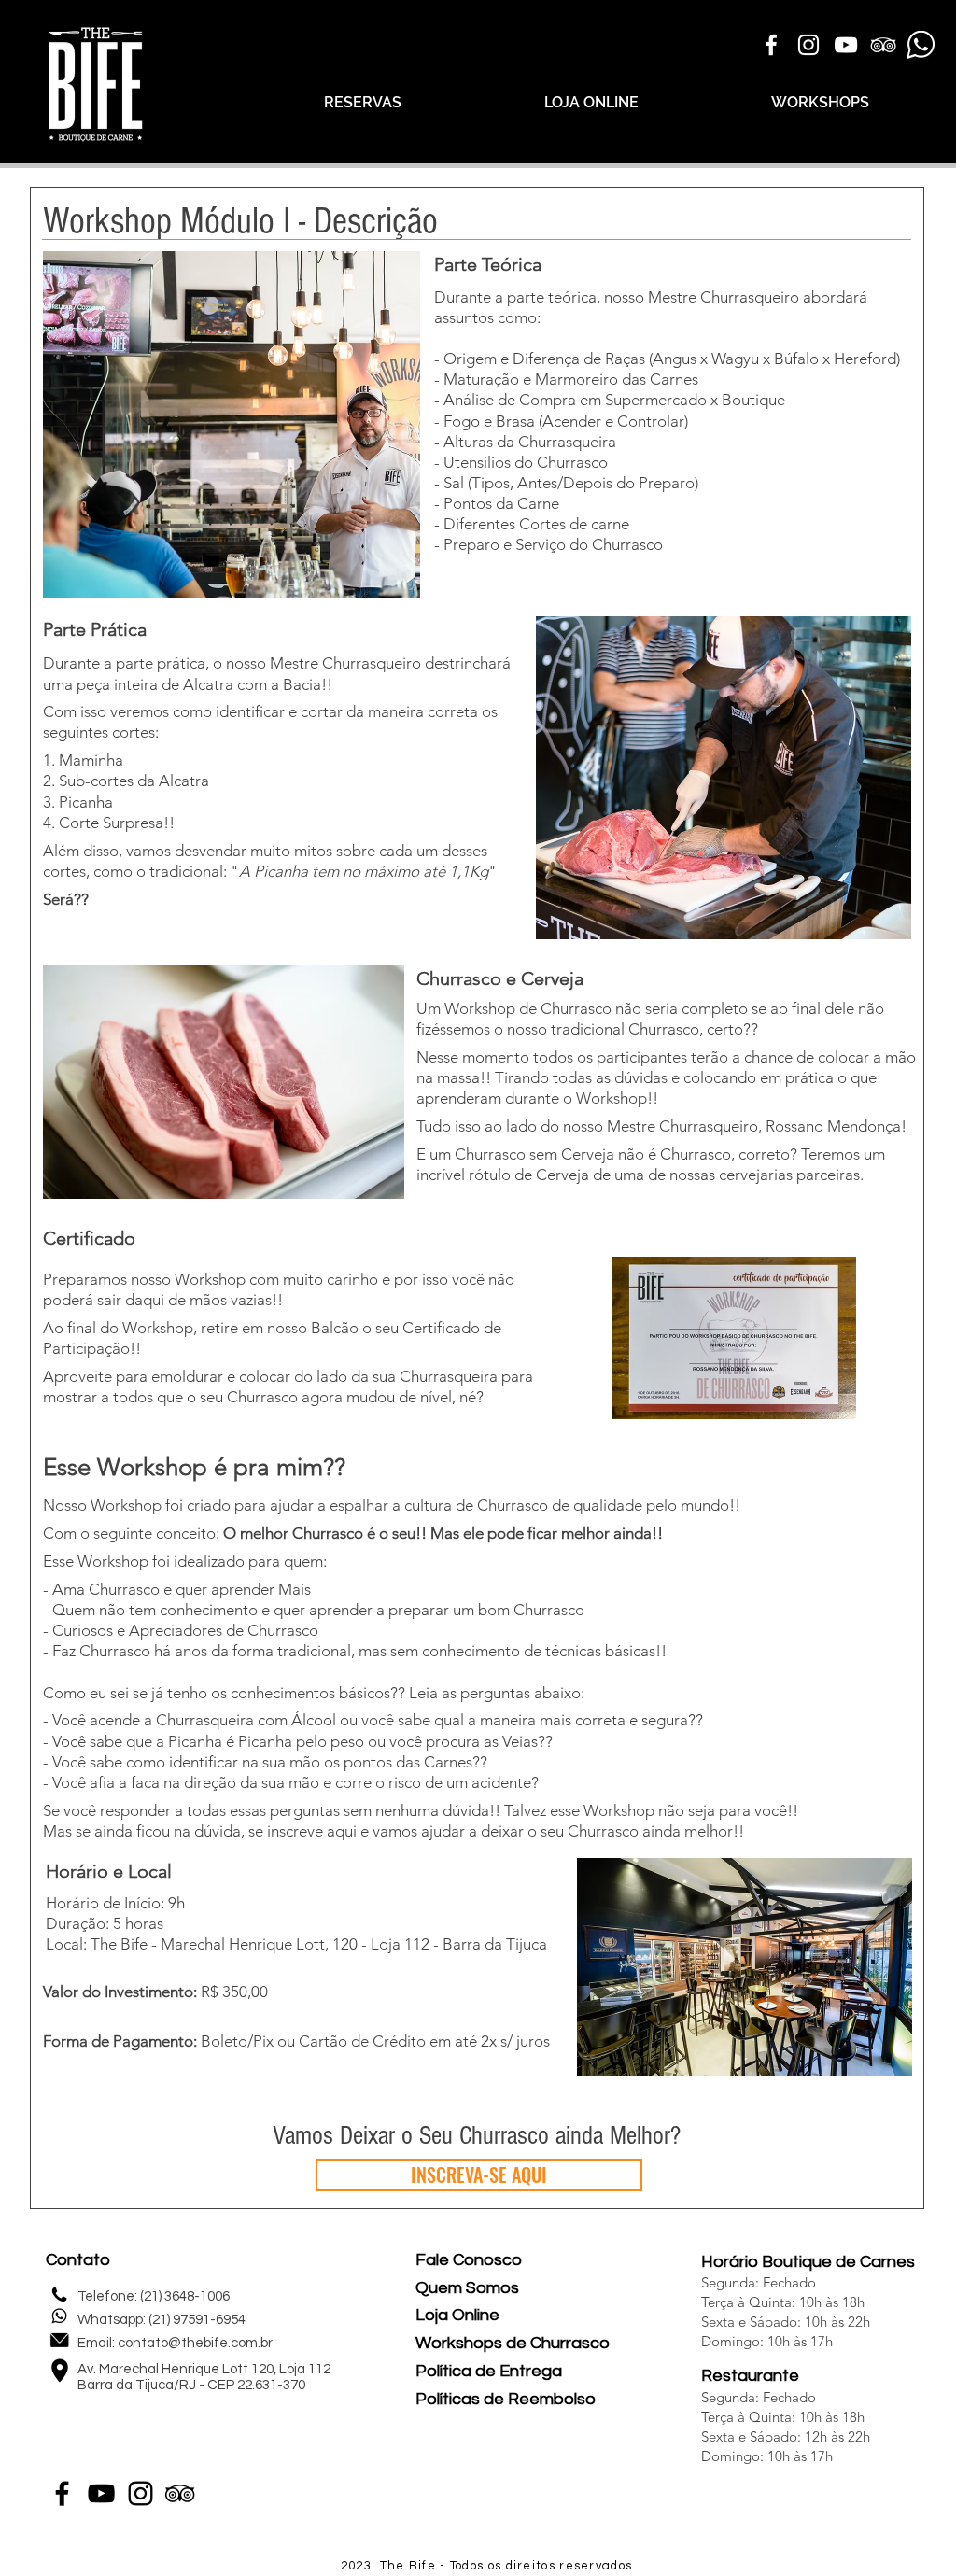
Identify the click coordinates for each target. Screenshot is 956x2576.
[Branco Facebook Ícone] (771, 45)
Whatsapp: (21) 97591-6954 (162, 2320)
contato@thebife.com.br (195, 2343)
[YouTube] (101, 2493)
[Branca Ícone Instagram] (808, 45)
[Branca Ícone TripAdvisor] (883, 45)
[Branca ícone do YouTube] (846, 45)
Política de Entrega (489, 2371)
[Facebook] (62, 2493)
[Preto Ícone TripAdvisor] (180, 2493)
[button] (224, 1082)
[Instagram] (141, 2493)
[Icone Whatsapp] (921, 45)
